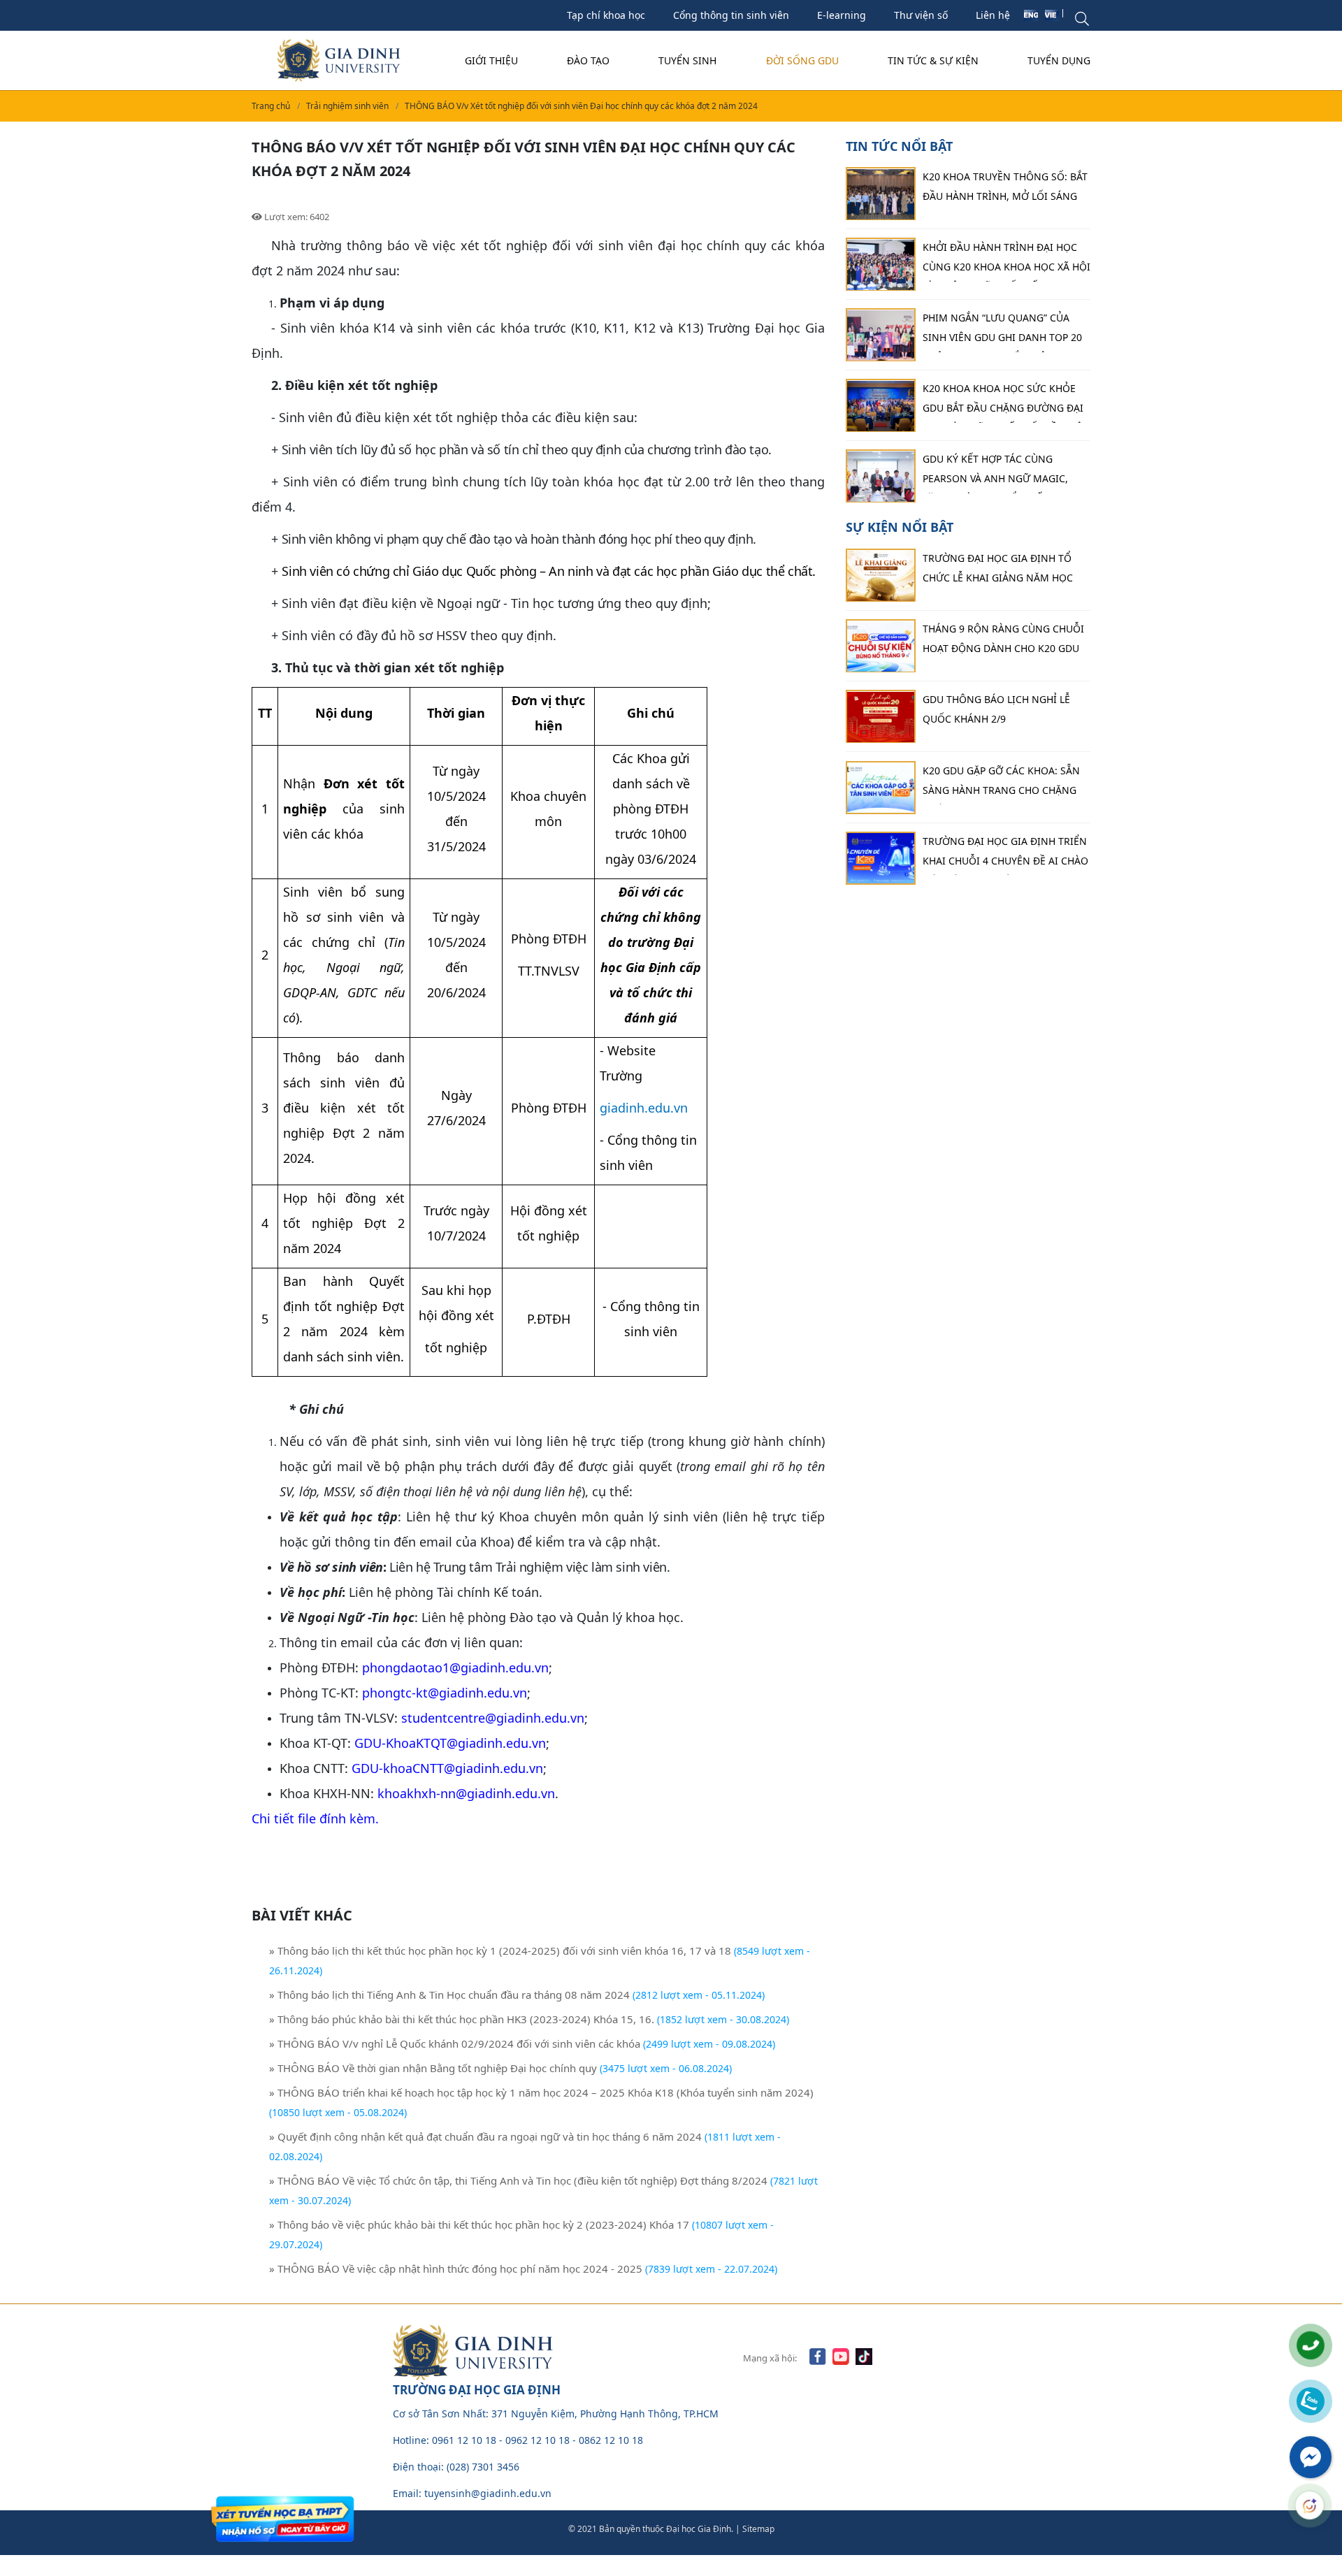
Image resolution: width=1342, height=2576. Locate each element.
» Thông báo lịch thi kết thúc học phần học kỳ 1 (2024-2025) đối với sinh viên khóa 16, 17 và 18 (500, 1951)
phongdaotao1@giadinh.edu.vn (455, 1667)
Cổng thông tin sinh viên (731, 15)
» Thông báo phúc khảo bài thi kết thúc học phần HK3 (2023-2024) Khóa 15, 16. (462, 2019)
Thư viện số (921, 15)
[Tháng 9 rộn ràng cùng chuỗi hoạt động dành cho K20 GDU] (881, 646)
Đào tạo (588, 60)
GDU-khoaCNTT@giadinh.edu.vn (447, 1768)
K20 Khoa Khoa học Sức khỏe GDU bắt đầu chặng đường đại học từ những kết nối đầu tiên (1006, 403)
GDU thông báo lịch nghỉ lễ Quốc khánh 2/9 (996, 710)
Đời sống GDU (802, 60)
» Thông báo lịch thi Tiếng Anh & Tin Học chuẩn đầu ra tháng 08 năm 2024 (449, 1995)
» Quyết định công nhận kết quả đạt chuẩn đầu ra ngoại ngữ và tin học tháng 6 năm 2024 (485, 2136)
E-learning (842, 15)
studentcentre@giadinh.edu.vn (493, 1718)
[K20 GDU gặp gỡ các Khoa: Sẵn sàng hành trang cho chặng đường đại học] (881, 788)
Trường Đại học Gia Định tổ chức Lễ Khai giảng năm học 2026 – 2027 (998, 572)
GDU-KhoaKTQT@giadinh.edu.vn (450, 1743)
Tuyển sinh (687, 60)
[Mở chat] (1310, 2505)
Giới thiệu (491, 60)
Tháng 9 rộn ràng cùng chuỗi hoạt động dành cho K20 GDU (1003, 639)
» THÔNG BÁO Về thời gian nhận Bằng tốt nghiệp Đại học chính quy (434, 2068)
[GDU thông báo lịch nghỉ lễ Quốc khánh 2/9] (881, 717)
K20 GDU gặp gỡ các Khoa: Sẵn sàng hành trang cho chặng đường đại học (1001, 784)
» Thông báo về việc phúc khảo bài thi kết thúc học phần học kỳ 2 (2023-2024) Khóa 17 (479, 2224)
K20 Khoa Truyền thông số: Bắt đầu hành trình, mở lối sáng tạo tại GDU (1005, 191)
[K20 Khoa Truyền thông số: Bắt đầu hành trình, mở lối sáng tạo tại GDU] (881, 194)
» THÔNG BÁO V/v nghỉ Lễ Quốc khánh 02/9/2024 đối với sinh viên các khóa (455, 2043)
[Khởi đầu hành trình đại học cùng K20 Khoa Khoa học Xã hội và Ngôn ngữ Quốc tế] (881, 265)
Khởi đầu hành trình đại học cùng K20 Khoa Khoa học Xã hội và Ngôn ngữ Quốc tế (1006, 261)
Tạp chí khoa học (606, 15)
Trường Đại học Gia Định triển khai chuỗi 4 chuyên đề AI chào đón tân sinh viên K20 (1005, 855)
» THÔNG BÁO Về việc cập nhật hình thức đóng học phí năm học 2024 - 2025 (456, 2269)
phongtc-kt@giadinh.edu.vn (445, 1693)
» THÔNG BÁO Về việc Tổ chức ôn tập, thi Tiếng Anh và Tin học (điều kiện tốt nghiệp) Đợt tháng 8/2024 (518, 2180)
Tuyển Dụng (1059, 60)
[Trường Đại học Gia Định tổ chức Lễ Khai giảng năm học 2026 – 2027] (881, 576)
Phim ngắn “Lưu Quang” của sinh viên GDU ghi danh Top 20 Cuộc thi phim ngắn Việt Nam (1002, 332)
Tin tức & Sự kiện (933, 60)
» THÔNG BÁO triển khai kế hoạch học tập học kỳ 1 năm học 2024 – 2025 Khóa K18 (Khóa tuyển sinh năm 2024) (541, 2092)
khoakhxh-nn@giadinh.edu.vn (466, 1793)
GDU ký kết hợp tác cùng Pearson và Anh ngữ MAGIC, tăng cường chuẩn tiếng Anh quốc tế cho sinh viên (1002, 473)
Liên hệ (993, 15)
